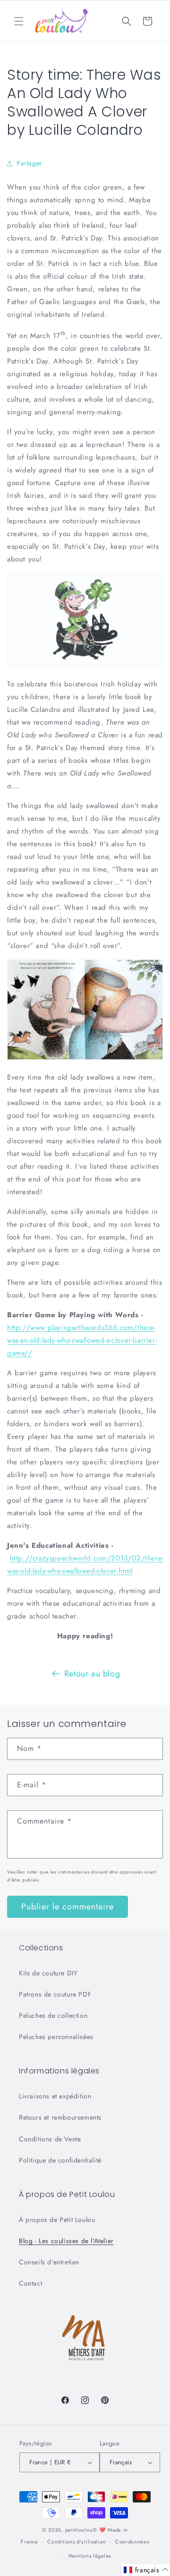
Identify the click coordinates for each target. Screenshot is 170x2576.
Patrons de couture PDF (55, 1994)
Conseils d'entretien (49, 2262)
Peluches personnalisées (56, 2037)
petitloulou (79, 2530)
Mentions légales (90, 2556)
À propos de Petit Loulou (57, 2220)
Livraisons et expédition (55, 2096)
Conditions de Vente (50, 2139)
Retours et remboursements (60, 2117)
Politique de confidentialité (60, 2160)
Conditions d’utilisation (76, 2542)
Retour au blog (92, 1674)
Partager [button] (30, 163)
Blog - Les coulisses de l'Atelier (66, 2241)
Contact (30, 2283)
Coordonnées (132, 2542)
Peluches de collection (53, 2015)
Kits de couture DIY (48, 1973)
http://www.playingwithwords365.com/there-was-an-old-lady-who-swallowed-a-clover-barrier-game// (82, 1340)
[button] (19, 21)
